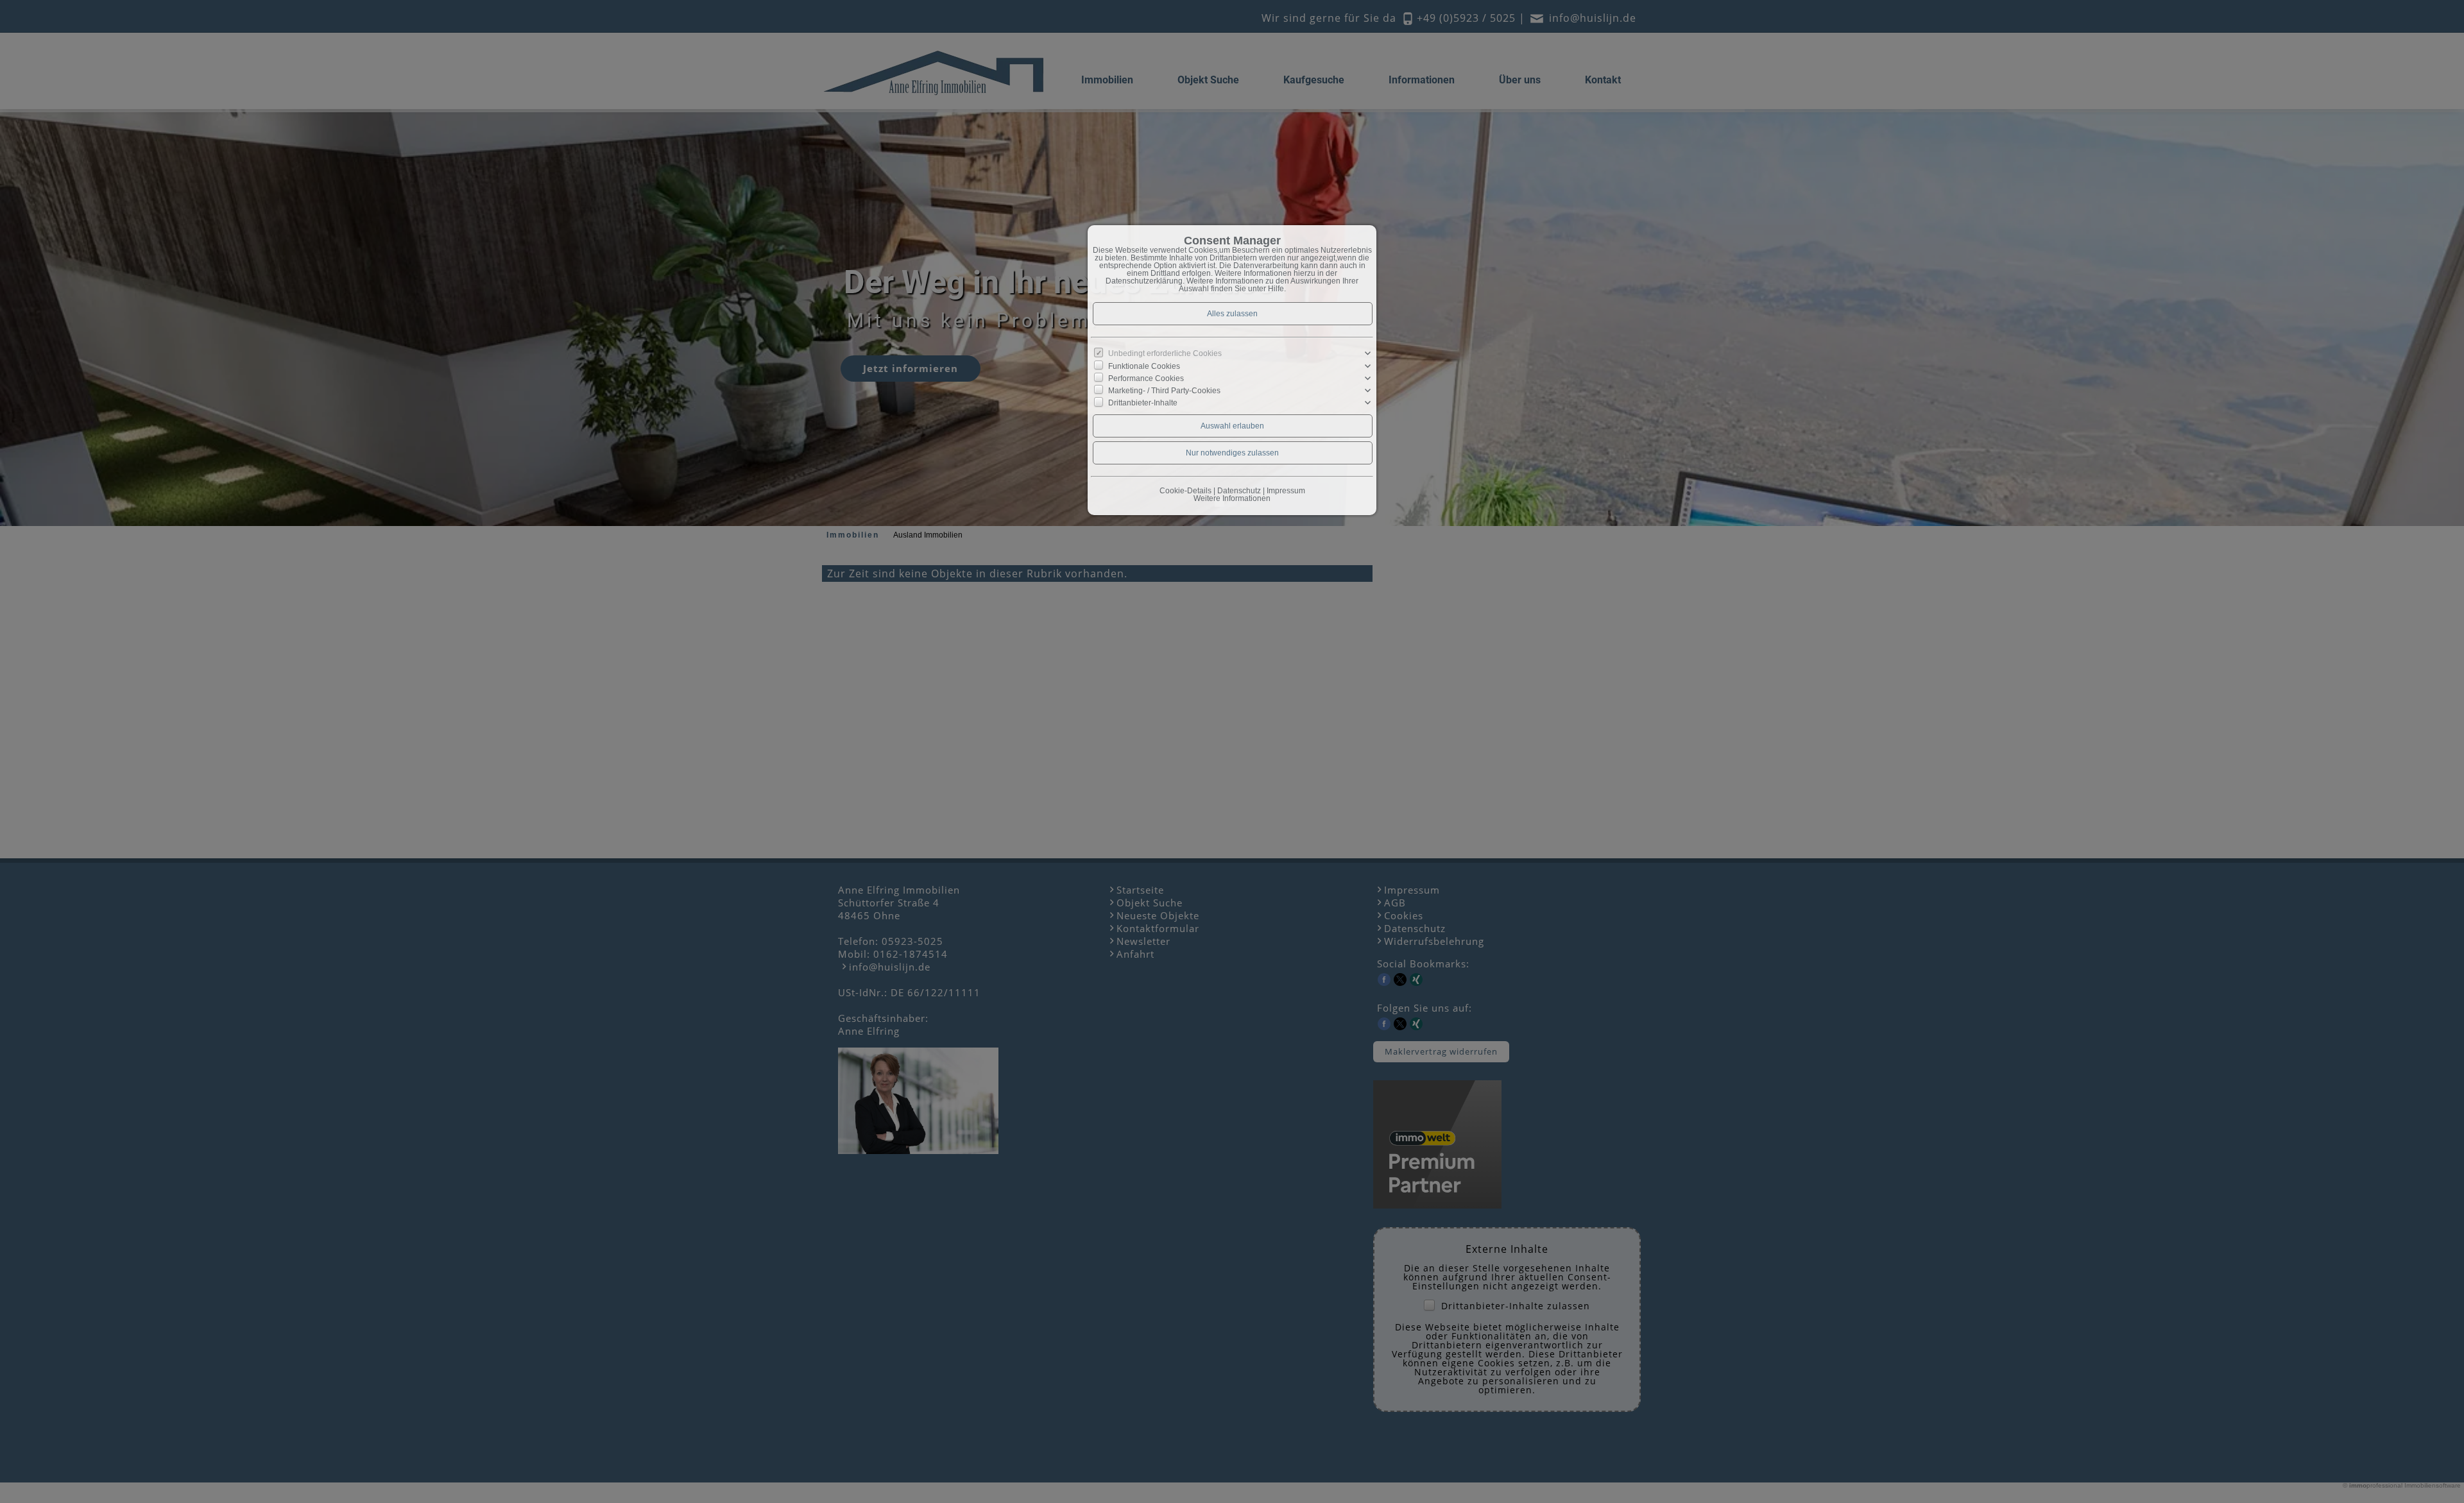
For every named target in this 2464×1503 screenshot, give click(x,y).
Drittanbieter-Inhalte (1143, 403)
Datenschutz (1239, 491)
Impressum (1286, 491)
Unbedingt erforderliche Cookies (1165, 353)
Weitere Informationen (1232, 498)
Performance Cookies (1146, 378)
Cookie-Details (1185, 491)
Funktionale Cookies (1144, 366)
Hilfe (1276, 289)
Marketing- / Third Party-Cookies (1164, 391)
